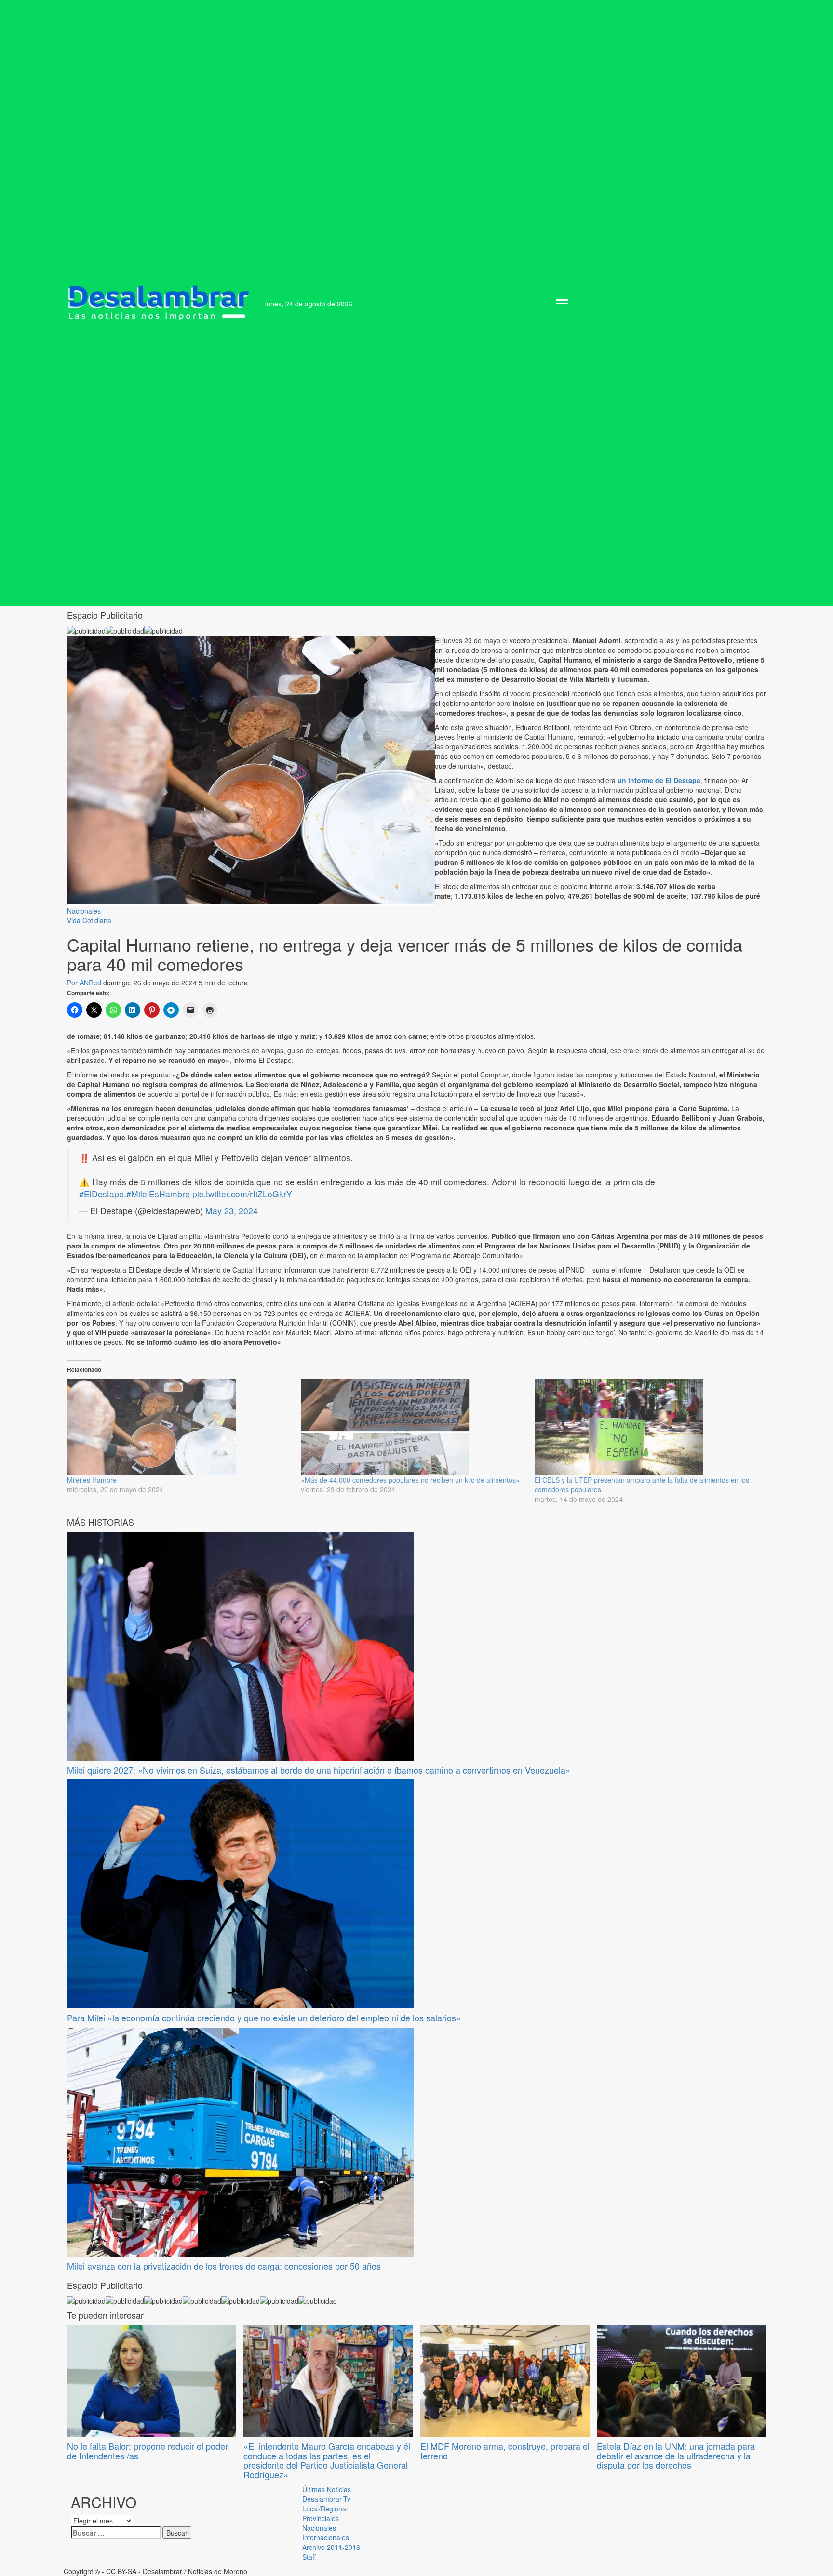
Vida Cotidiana (89, 920)
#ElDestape (101, 1194)
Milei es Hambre (92, 1480)
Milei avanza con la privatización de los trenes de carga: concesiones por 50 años (224, 2266)
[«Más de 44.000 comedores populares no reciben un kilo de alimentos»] (413, 1427)
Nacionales (84, 911)
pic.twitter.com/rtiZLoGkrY (242, 1194)
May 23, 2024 (232, 1211)
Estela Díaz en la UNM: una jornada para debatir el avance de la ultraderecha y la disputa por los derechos (676, 2456)
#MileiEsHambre (158, 1194)
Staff (309, 2557)
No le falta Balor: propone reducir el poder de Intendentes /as (148, 2451)
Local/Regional (325, 2509)
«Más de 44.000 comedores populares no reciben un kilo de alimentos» (410, 1480)
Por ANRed (85, 983)
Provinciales (321, 2518)
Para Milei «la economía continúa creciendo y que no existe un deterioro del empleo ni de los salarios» (264, 2018)
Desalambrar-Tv (326, 2499)
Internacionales (326, 2537)
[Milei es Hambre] (179, 1427)
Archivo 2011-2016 (331, 2547)
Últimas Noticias (327, 2489)
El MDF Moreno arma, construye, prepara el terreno (505, 2451)
